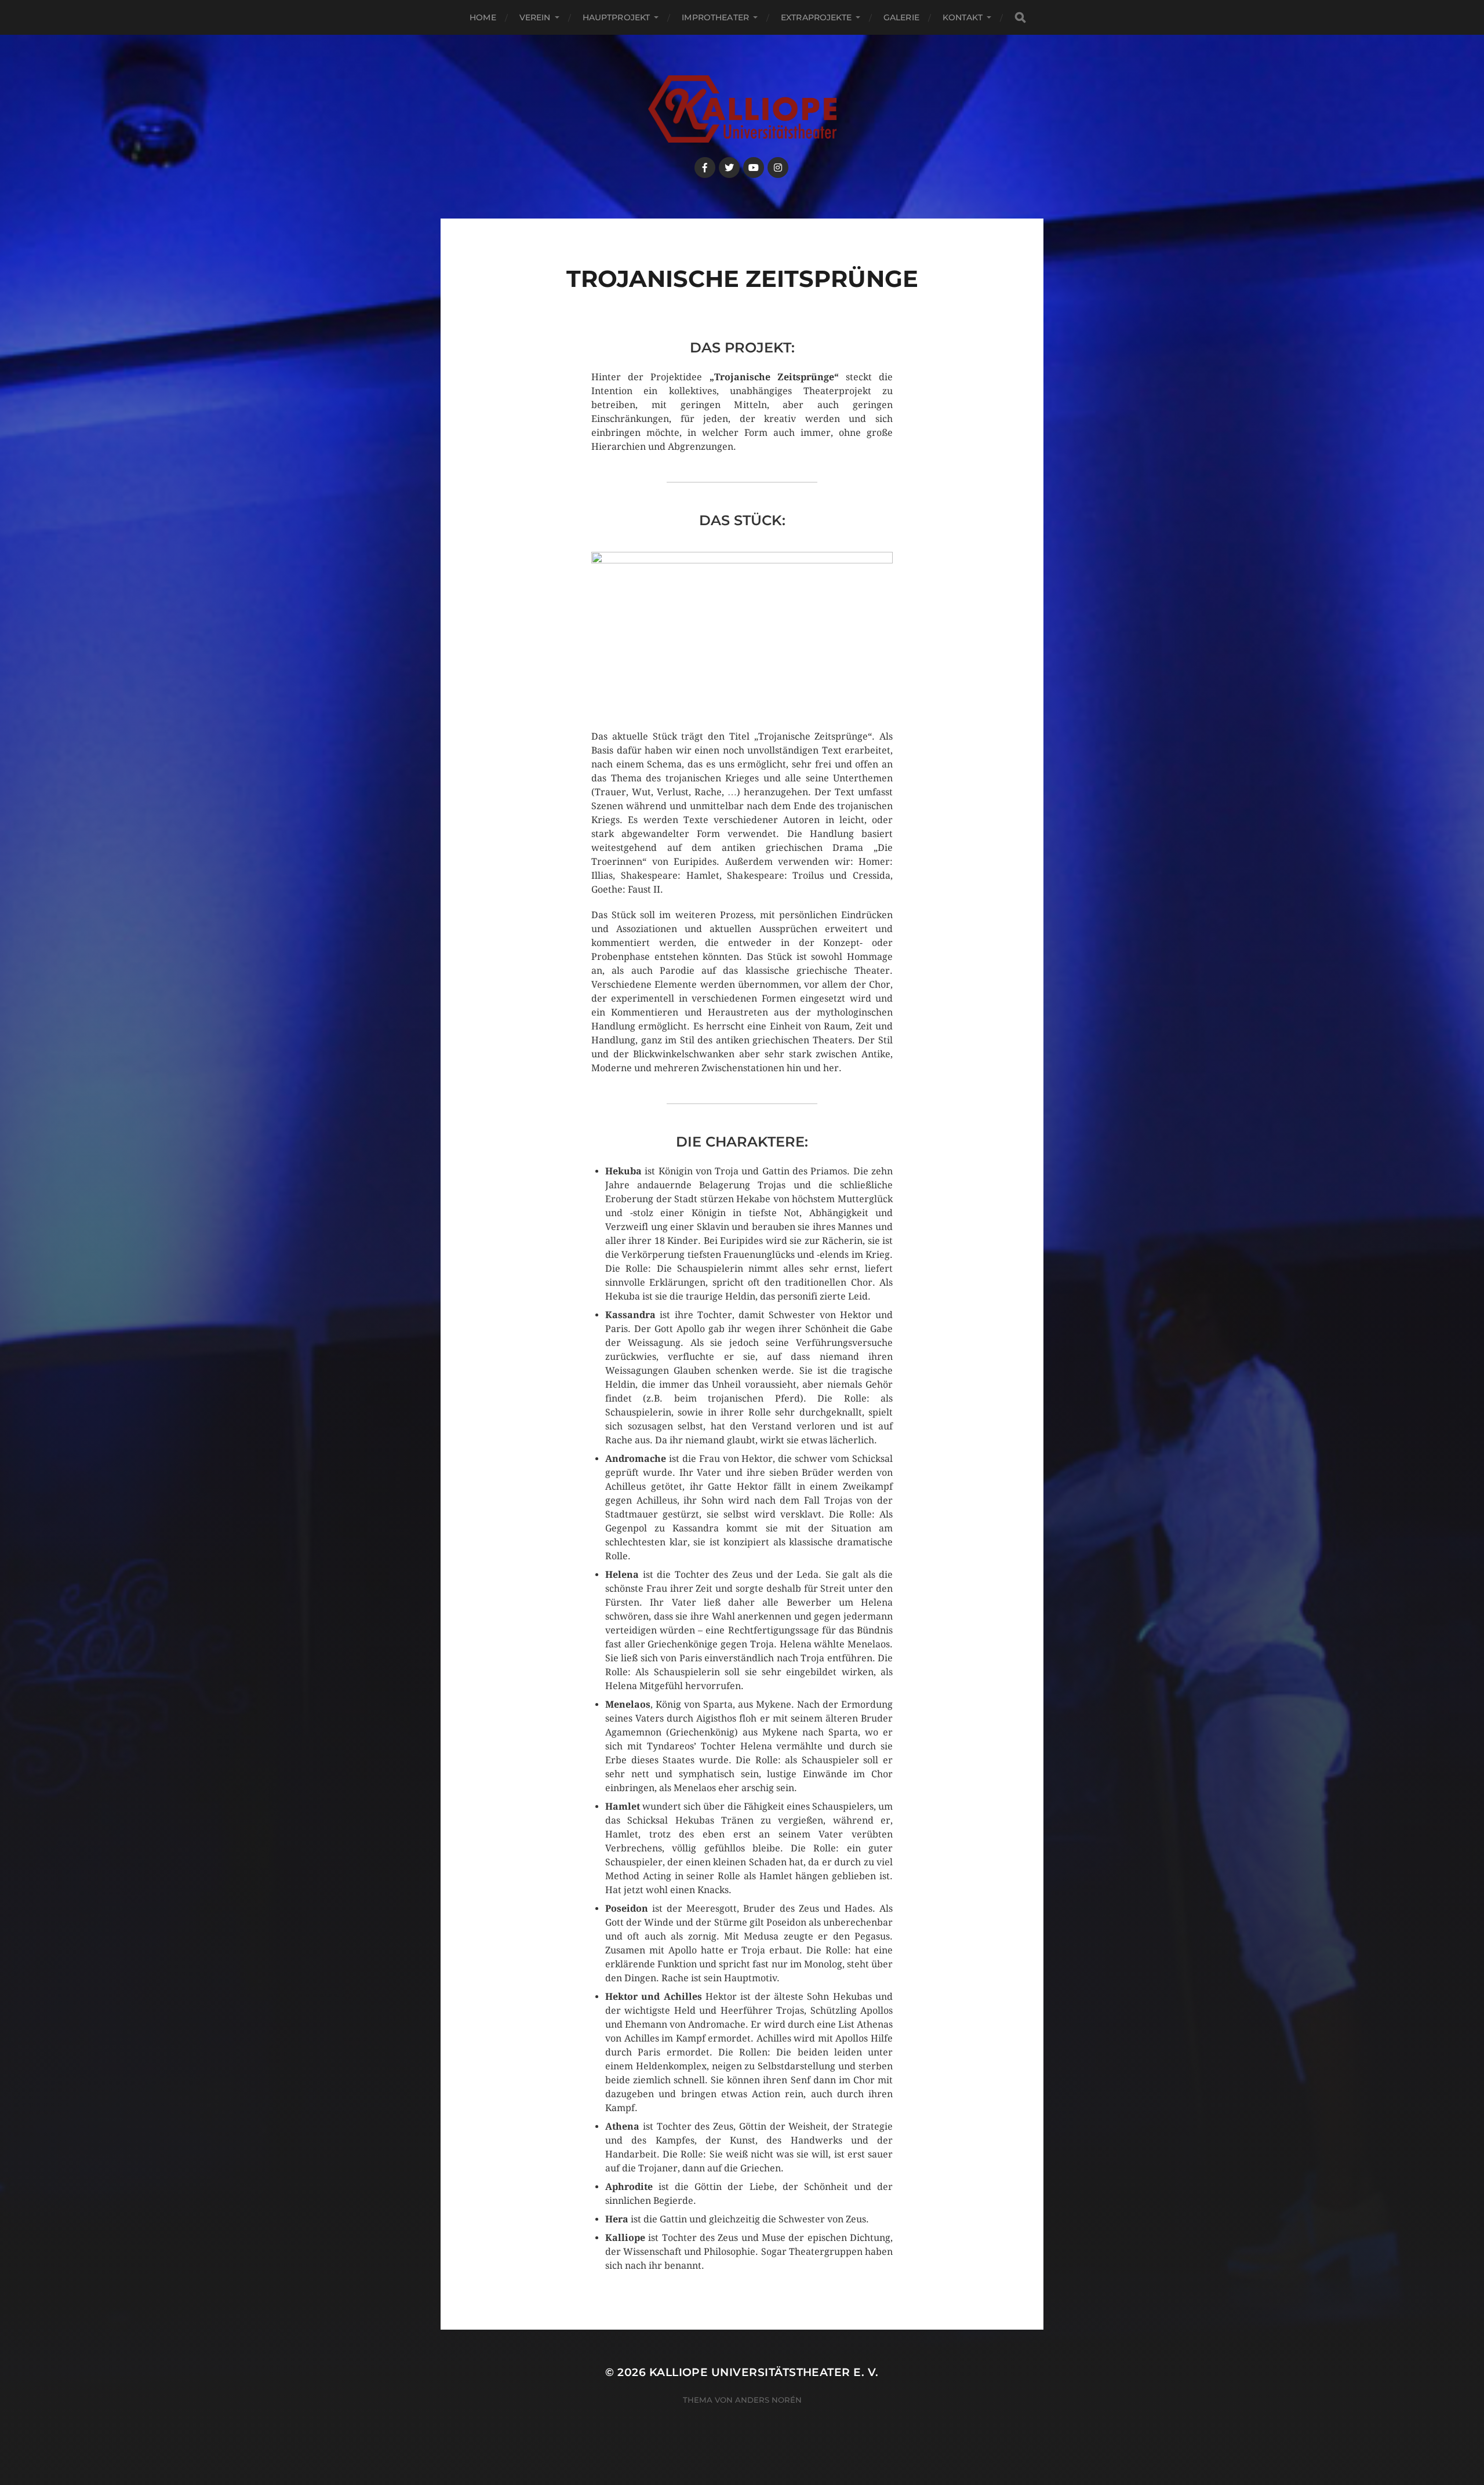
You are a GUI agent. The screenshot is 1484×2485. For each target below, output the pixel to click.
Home (483, 17)
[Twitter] (729, 168)
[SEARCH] (1020, 18)
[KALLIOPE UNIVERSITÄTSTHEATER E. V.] (742, 109)
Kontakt (963, 17)
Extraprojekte (816, 17)
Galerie (901, 17)
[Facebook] (705, 168)
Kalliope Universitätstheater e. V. (764, 2372)
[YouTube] (754, 168)
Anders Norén (768, 2400)
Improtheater (715, 17)
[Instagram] (778, 168)
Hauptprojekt (616, 17)
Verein (535, 17)
